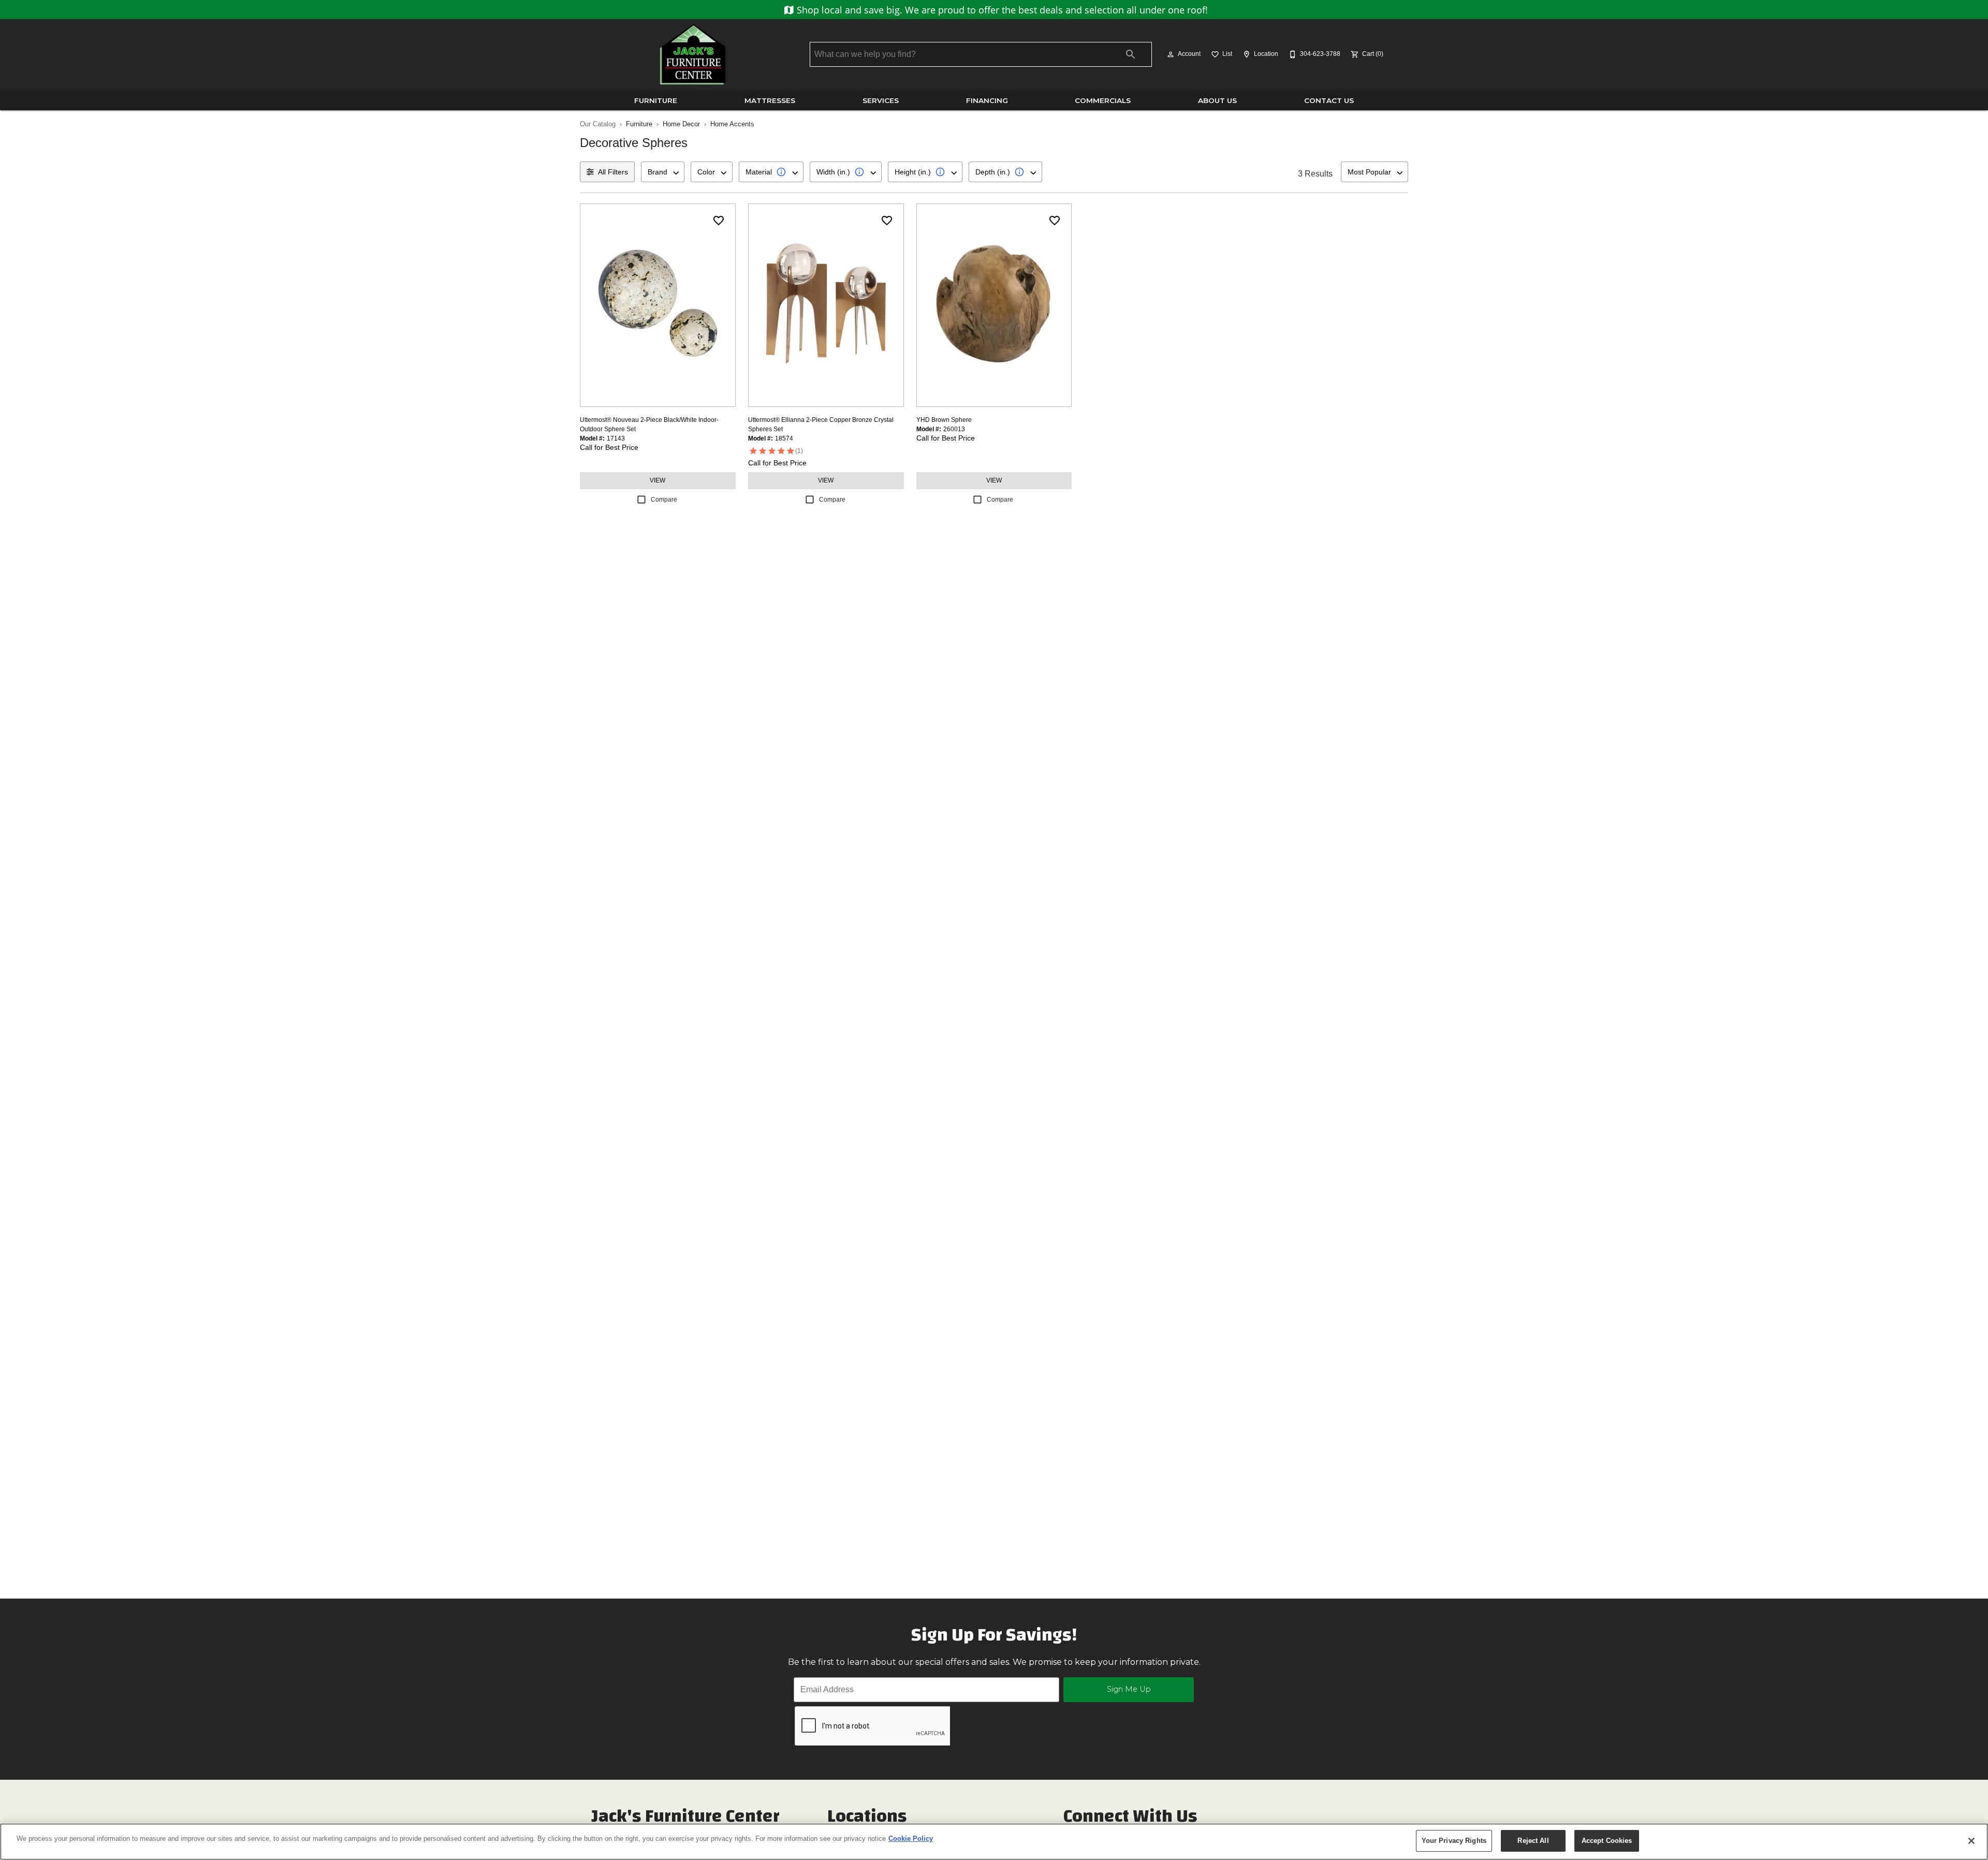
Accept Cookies (1607, 1841)
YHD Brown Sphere (944, 420)
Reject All (1533, 1841)
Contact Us (1329, 100)
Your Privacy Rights (1454, 1841)
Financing (987, 100)
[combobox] (663, 172)
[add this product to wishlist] (719, 221)
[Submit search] (1131, 54)
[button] (1171, 54)
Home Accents (732, 124)
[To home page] (693, 54)
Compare (664, 500)
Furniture (656, 100)
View (657, 480)
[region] (994, 1842)
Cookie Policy (911, 1839)
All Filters (613, 172)
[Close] (1971, 1841)
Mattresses (770, 100)
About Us (1217, 100)
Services (881, 100)
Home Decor (681, 124)
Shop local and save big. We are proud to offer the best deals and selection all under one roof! (1001, 10)
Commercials (1103, 100)
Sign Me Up (1129, 1689)
